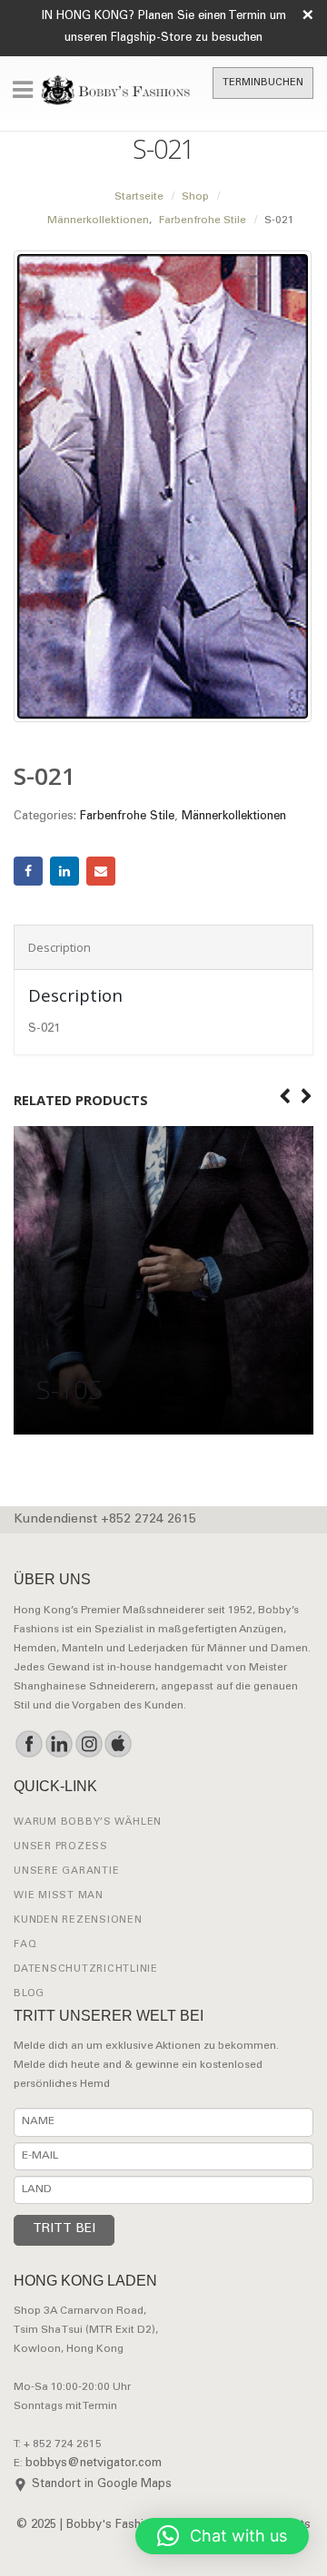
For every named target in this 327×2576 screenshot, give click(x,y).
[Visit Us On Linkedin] (59, 1744)
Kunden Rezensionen (78, 1920)
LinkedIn (64, 871)
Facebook (28, 871)
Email (101, 871)
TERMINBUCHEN (263, 83)
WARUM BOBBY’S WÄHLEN (88, 1822)
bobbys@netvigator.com (94, 2464)
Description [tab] (59, 947)
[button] (222, 2536)
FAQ (25, 1945)
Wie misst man (59, 1896)
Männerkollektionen (234, 817)
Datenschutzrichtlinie (86, 1969)
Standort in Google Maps (102, 2485)
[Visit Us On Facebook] (29, 1744)
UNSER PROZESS (61, 1847)
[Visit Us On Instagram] (89, 1744)
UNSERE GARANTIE (66, 1871)
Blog (29, 1994)
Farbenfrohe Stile (127, 817)
